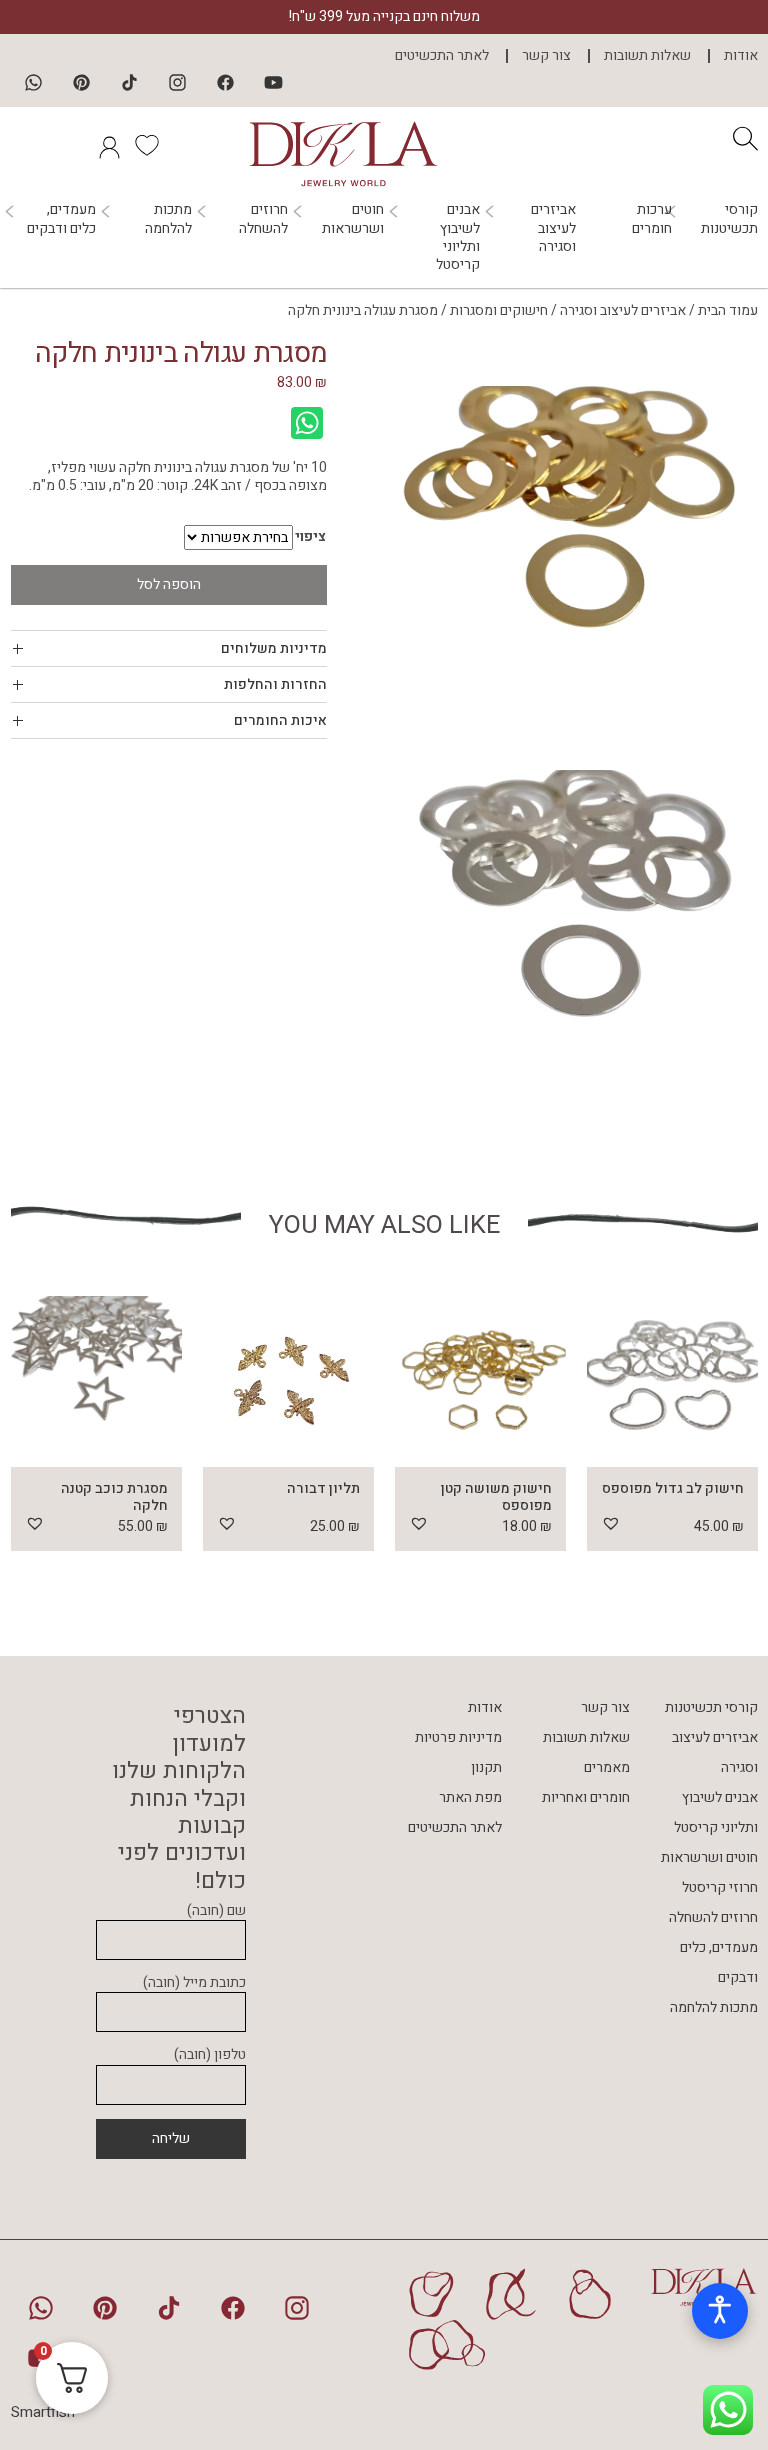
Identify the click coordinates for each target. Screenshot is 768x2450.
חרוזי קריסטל (720, 1887)
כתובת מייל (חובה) (194, 1983)
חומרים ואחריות (586, 1797)
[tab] (169, 648)
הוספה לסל (169, 584)
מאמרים (607, 1767)
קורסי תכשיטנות (729, 219)
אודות (741, 56)
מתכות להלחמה (168, 219)
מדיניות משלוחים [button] (274, 648)
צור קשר (546, 56)
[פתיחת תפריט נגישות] (720, 2311)
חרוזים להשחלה (263, 219)
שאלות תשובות (647, 56)
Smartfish (43, 2412)
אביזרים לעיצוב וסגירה (553, 228)
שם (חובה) (216, 1911)
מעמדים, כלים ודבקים (61, 219)
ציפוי (310, 537)
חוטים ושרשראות (353, 219)
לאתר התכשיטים (442, 56)
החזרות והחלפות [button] (275, 684)
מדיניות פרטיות (458, 1737)
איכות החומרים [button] (280, 720)
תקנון (486, 1767)
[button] (611, 1523)
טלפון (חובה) (210, 2055)
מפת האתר (470, 1797)
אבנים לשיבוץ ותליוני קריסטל (458, 237)
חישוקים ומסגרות (499, 310)
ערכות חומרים (652, 218)
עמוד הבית (728, 310)
